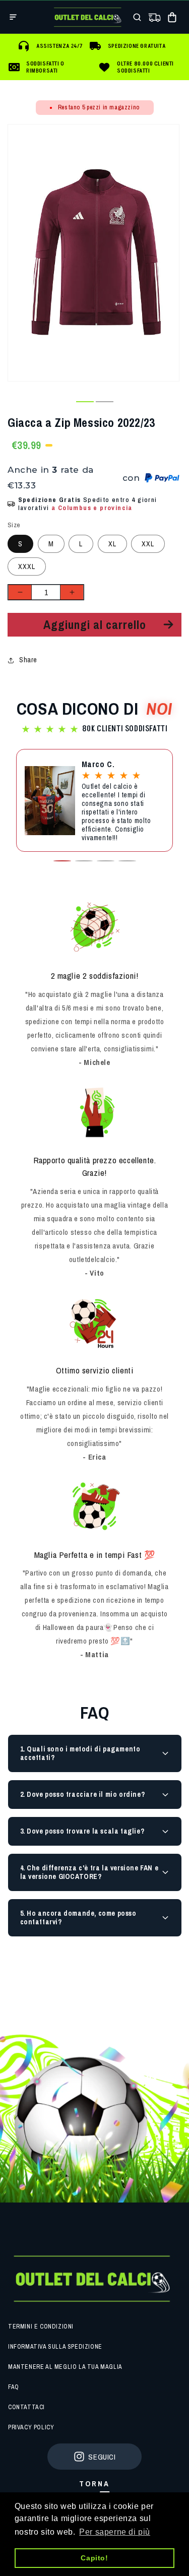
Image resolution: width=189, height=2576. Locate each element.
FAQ (14, 2387)
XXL (148, 544)
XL (112, 544)
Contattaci (26, 2407)
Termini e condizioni (41, 2327)
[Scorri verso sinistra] (65, 402)
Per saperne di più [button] (115, 2532)
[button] (13, 17)
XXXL (27, 567)
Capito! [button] (94, 2558)
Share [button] (28, 660)
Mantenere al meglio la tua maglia (65, 2367)
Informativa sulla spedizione (55, 2347)
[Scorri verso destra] (124, 402)
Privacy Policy (31, 2427)
